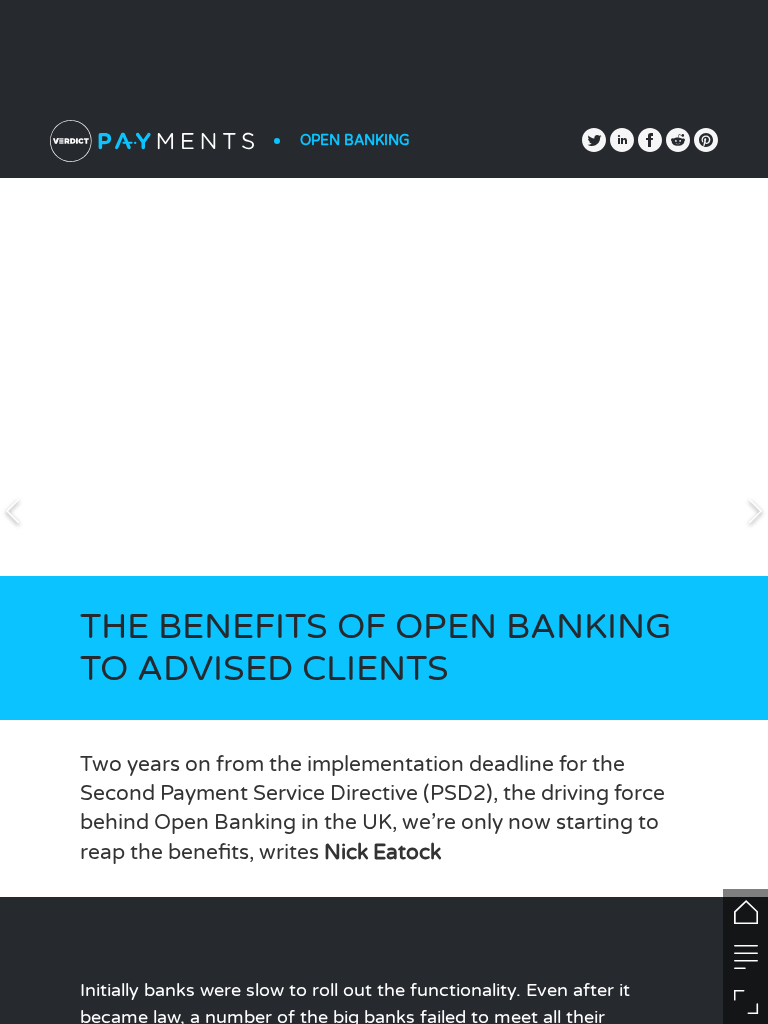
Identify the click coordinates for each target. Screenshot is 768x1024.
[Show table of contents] (745, 956)
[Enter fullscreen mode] (745, 1001)
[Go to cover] (745, 911)
